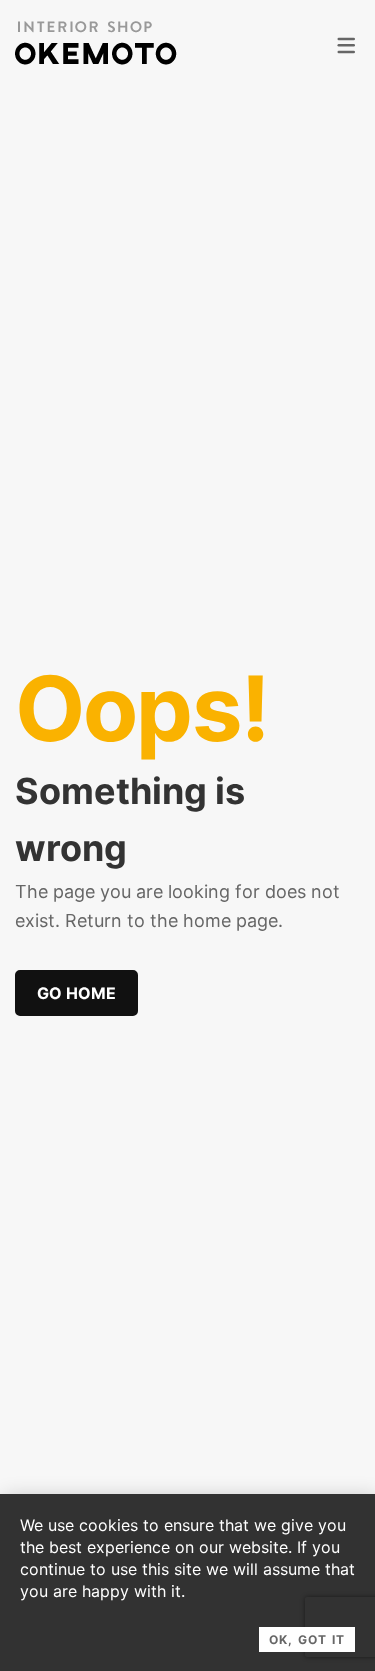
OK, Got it (307, 1639)
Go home (76, 993)
